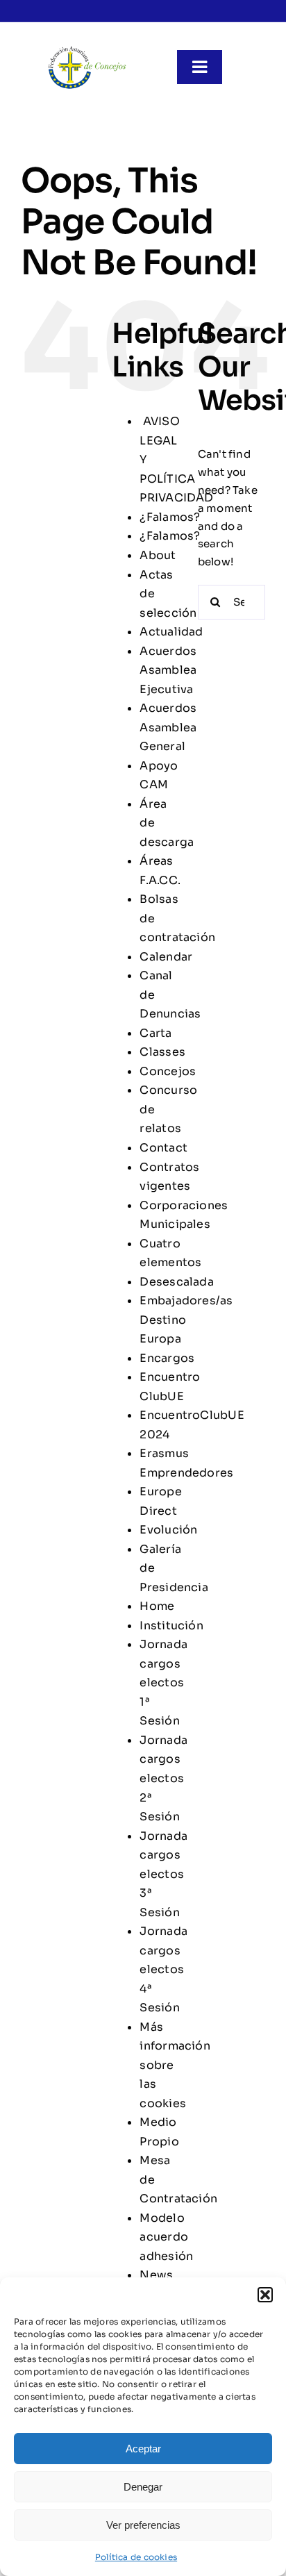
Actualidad (171, 632)
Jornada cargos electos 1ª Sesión (163, 1682)
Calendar (166, 957)
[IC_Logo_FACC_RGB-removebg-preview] (87, 50)
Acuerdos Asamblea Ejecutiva (168, 670)
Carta (155, 1033)
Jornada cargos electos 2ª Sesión (163, 1778)
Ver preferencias (143, 2525)
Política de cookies (136, 2557)
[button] (265, 2295)
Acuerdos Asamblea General (168, 727)
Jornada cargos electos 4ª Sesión (163, 1969)
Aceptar (143, 2449)
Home (157, 1606)
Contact (163, 1148)
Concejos (168, 1071)
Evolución (168, 1530)
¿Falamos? (170, 517)
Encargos (167, 1358)
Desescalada (176, 1282)
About (158, 555)
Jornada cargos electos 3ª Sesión (163, 1874)
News (156, 2275)
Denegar (143, 2487)
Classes (162, 1052)
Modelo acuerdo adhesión (166, 2237)
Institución (171, 1626)
